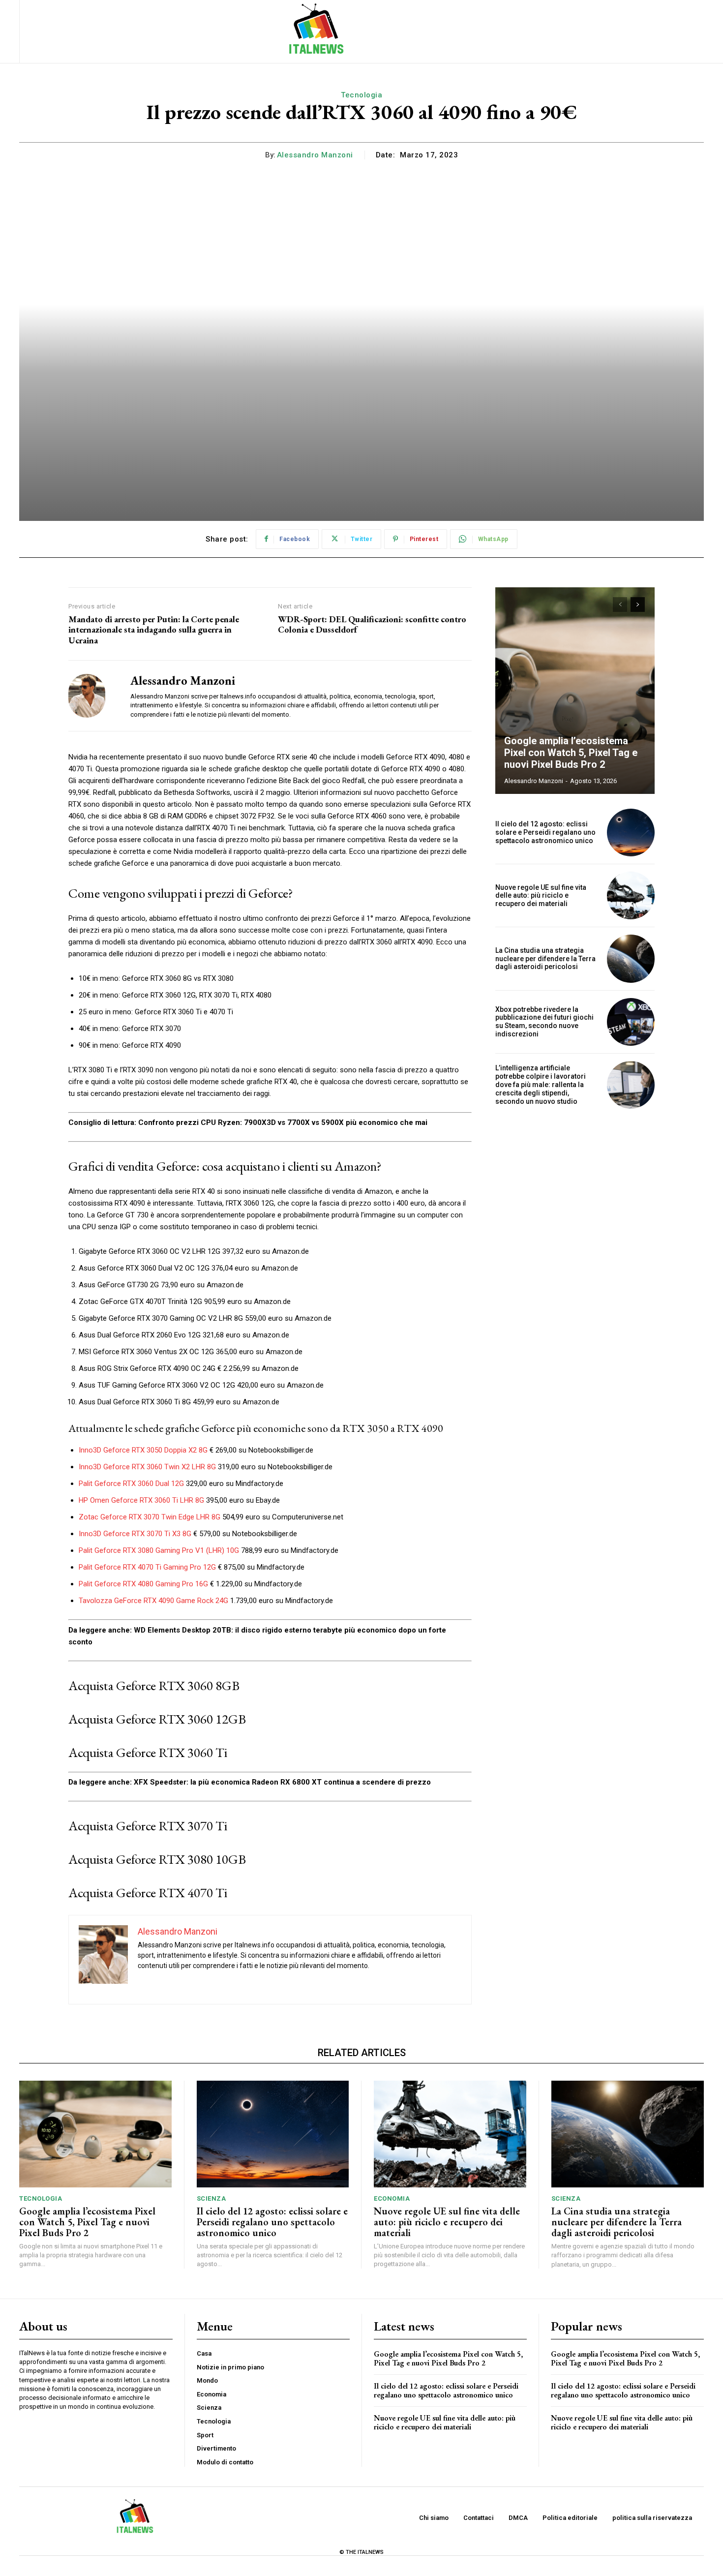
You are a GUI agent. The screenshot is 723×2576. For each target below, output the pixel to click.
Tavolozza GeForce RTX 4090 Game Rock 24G (153, 1601)
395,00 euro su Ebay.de (242, 1500)
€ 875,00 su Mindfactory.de (260, 1567)
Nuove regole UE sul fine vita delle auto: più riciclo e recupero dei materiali (541, 896)
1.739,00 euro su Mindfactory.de (281, 1601)
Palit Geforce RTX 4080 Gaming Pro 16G (143, 1584)
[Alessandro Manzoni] (92, 696)
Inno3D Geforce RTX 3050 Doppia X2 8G (143, 1450)
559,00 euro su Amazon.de (287, 1318)
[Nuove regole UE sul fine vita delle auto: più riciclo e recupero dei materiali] (631, 895)
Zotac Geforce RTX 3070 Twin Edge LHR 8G (150, 1517)
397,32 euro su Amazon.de (265, 1251)
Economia (392, 2198)
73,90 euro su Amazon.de (201, 1285)
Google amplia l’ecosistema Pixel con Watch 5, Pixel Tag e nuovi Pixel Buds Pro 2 (571, 753)
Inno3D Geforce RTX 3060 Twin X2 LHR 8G (147, 1467)
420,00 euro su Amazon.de (279, 1385)
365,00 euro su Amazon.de (258, 1352)
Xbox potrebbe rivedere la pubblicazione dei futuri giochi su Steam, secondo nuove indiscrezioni (544, 1022)
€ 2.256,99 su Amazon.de (257, 1368)
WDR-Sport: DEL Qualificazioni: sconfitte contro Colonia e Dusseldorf (372, 624)
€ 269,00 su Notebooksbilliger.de (260, 1450)
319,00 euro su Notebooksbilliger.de (274, 1467)
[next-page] (638, 605)
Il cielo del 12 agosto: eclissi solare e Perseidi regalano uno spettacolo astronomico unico (545, 832)
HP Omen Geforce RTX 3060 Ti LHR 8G (141, 1500)
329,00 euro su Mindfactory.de (234, 1484)
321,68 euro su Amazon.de (245, 1335)
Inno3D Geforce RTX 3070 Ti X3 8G (135, 1534)
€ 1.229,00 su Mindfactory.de (255, 1584)
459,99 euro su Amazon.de (235, 1402)
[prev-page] (620, 605)
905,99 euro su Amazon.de (246, 1302)
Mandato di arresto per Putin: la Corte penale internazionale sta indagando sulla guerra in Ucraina (154, 630)
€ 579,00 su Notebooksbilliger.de (244, 1534)
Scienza (211, 2198)
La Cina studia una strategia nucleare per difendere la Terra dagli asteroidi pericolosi (545, 959)
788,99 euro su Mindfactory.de (289, 1550)
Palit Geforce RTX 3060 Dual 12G (131, 1484)
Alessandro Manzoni (315, 155)
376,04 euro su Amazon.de (254, 1268)
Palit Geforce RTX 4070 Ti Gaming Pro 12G (147, 1567)
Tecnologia (361, 95)
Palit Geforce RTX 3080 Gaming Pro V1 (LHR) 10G (159, 1550)
